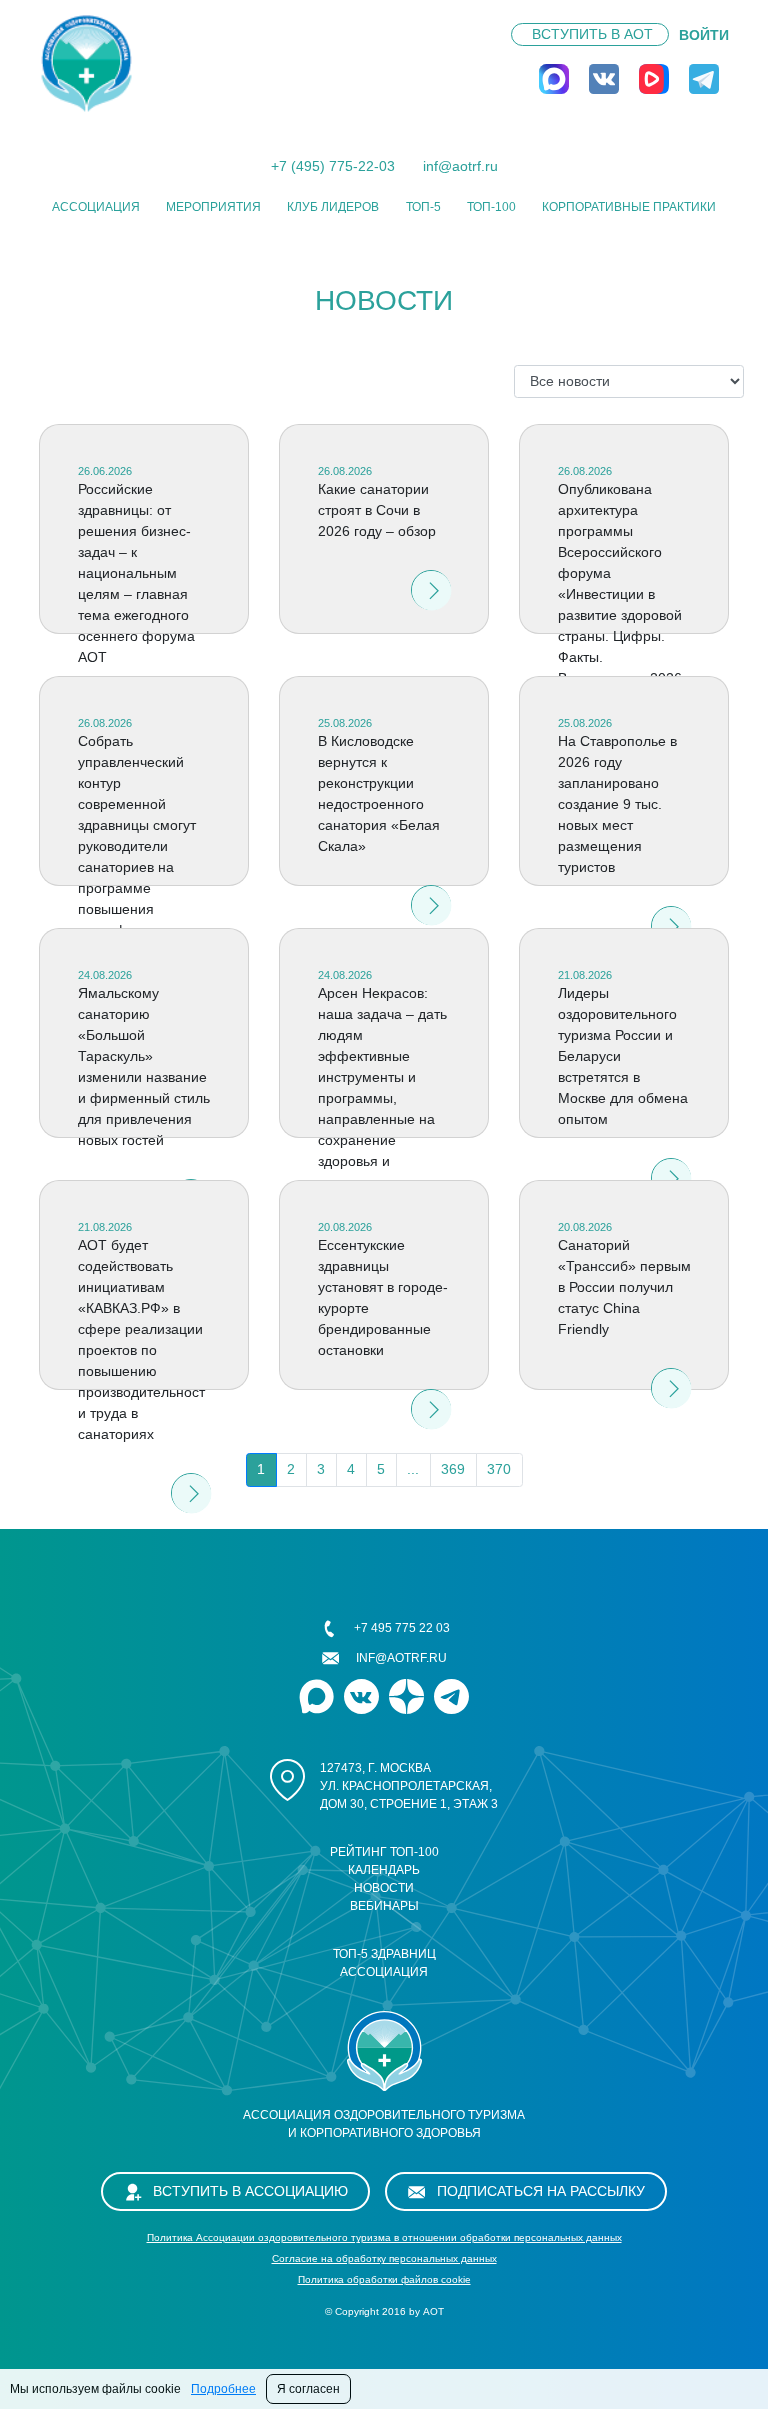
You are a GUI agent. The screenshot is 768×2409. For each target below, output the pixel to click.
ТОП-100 (491, 207)
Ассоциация (96, 207)
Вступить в (592, 34)
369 (453, 1469)
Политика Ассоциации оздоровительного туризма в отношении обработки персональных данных (384, 2237)
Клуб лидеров (333, 207)
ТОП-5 (423, 207)
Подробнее (223, 2389)
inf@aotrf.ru (460, 166)
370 (499, 1469)
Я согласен (308, 2389)
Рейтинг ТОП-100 (384, 1852)
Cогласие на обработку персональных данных (384, 2258)
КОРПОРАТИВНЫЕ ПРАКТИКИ (629, 207)
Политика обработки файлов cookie (384, 2279)
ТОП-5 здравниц (384, 1954)
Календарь (384, 1870)
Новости (384, 1888)
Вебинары (384, 1906)
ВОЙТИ (704, 35)
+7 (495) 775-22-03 (333, 166)
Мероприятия (213, 207)
